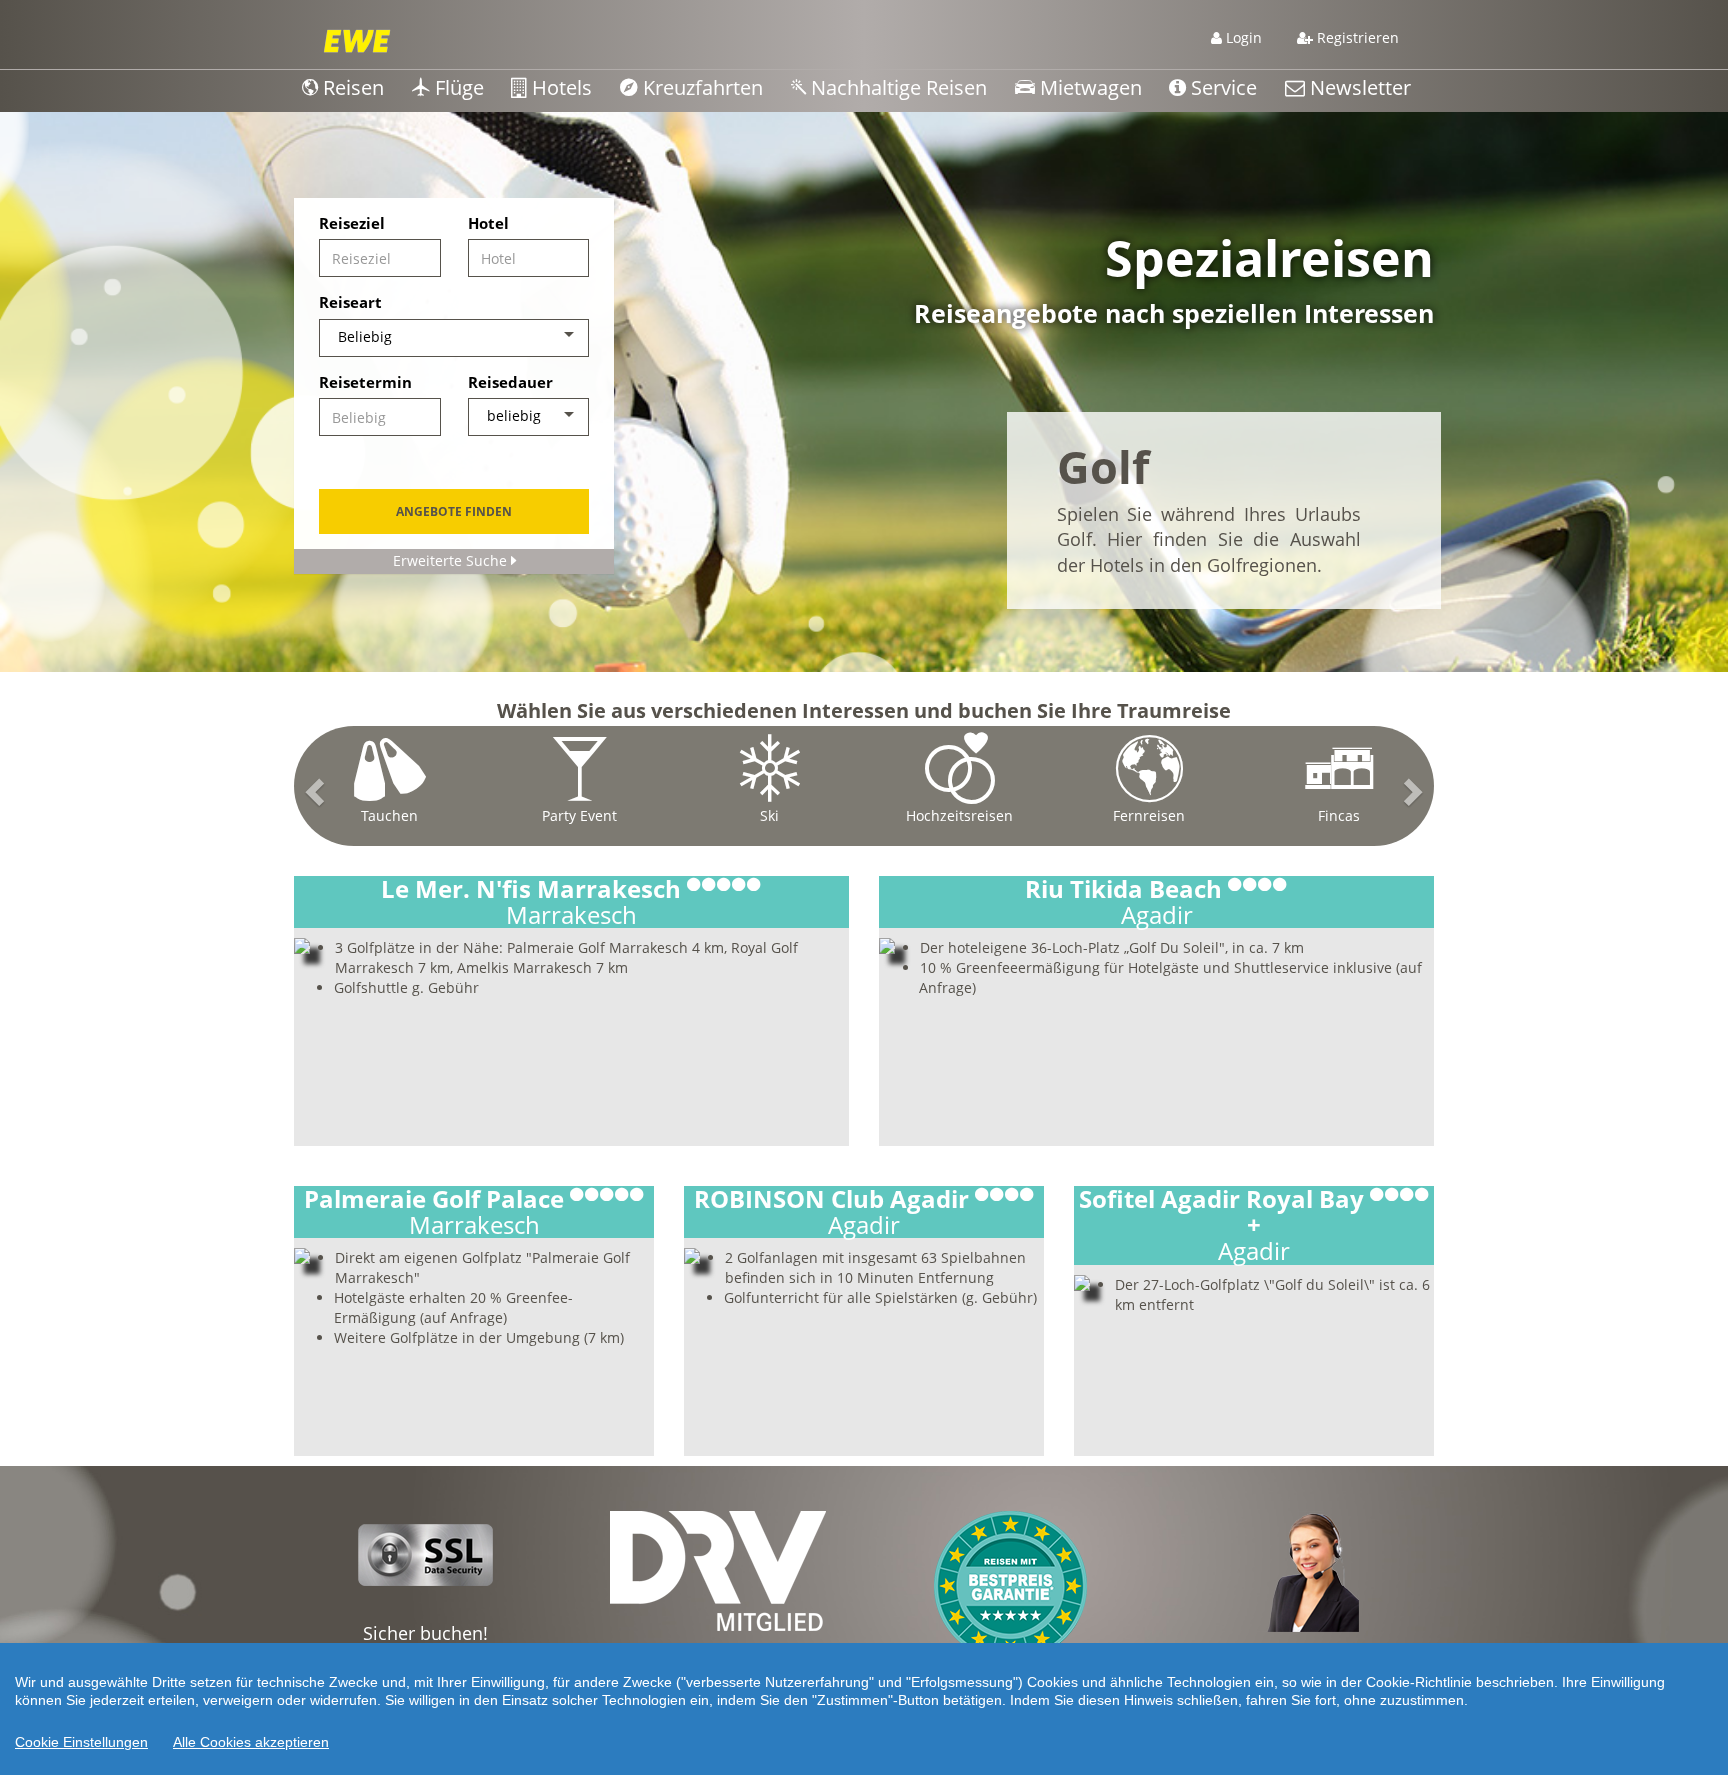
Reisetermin (365, 382)
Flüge (457, 87)
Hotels (559, 87)
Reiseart (350, 302)
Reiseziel (352, 223)
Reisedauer (510, 382)
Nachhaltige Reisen (896, 87)
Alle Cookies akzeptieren (251, 1742)
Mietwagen (1088, 87)
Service (1221, 87)
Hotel (488, 223)
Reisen (351, 87)
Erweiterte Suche (452, 560)
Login (1242, 37)
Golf (1103, 466)
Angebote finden (454, 511)
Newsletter (1358, 87)
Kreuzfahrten (700, 87)
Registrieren (1356, 37)
